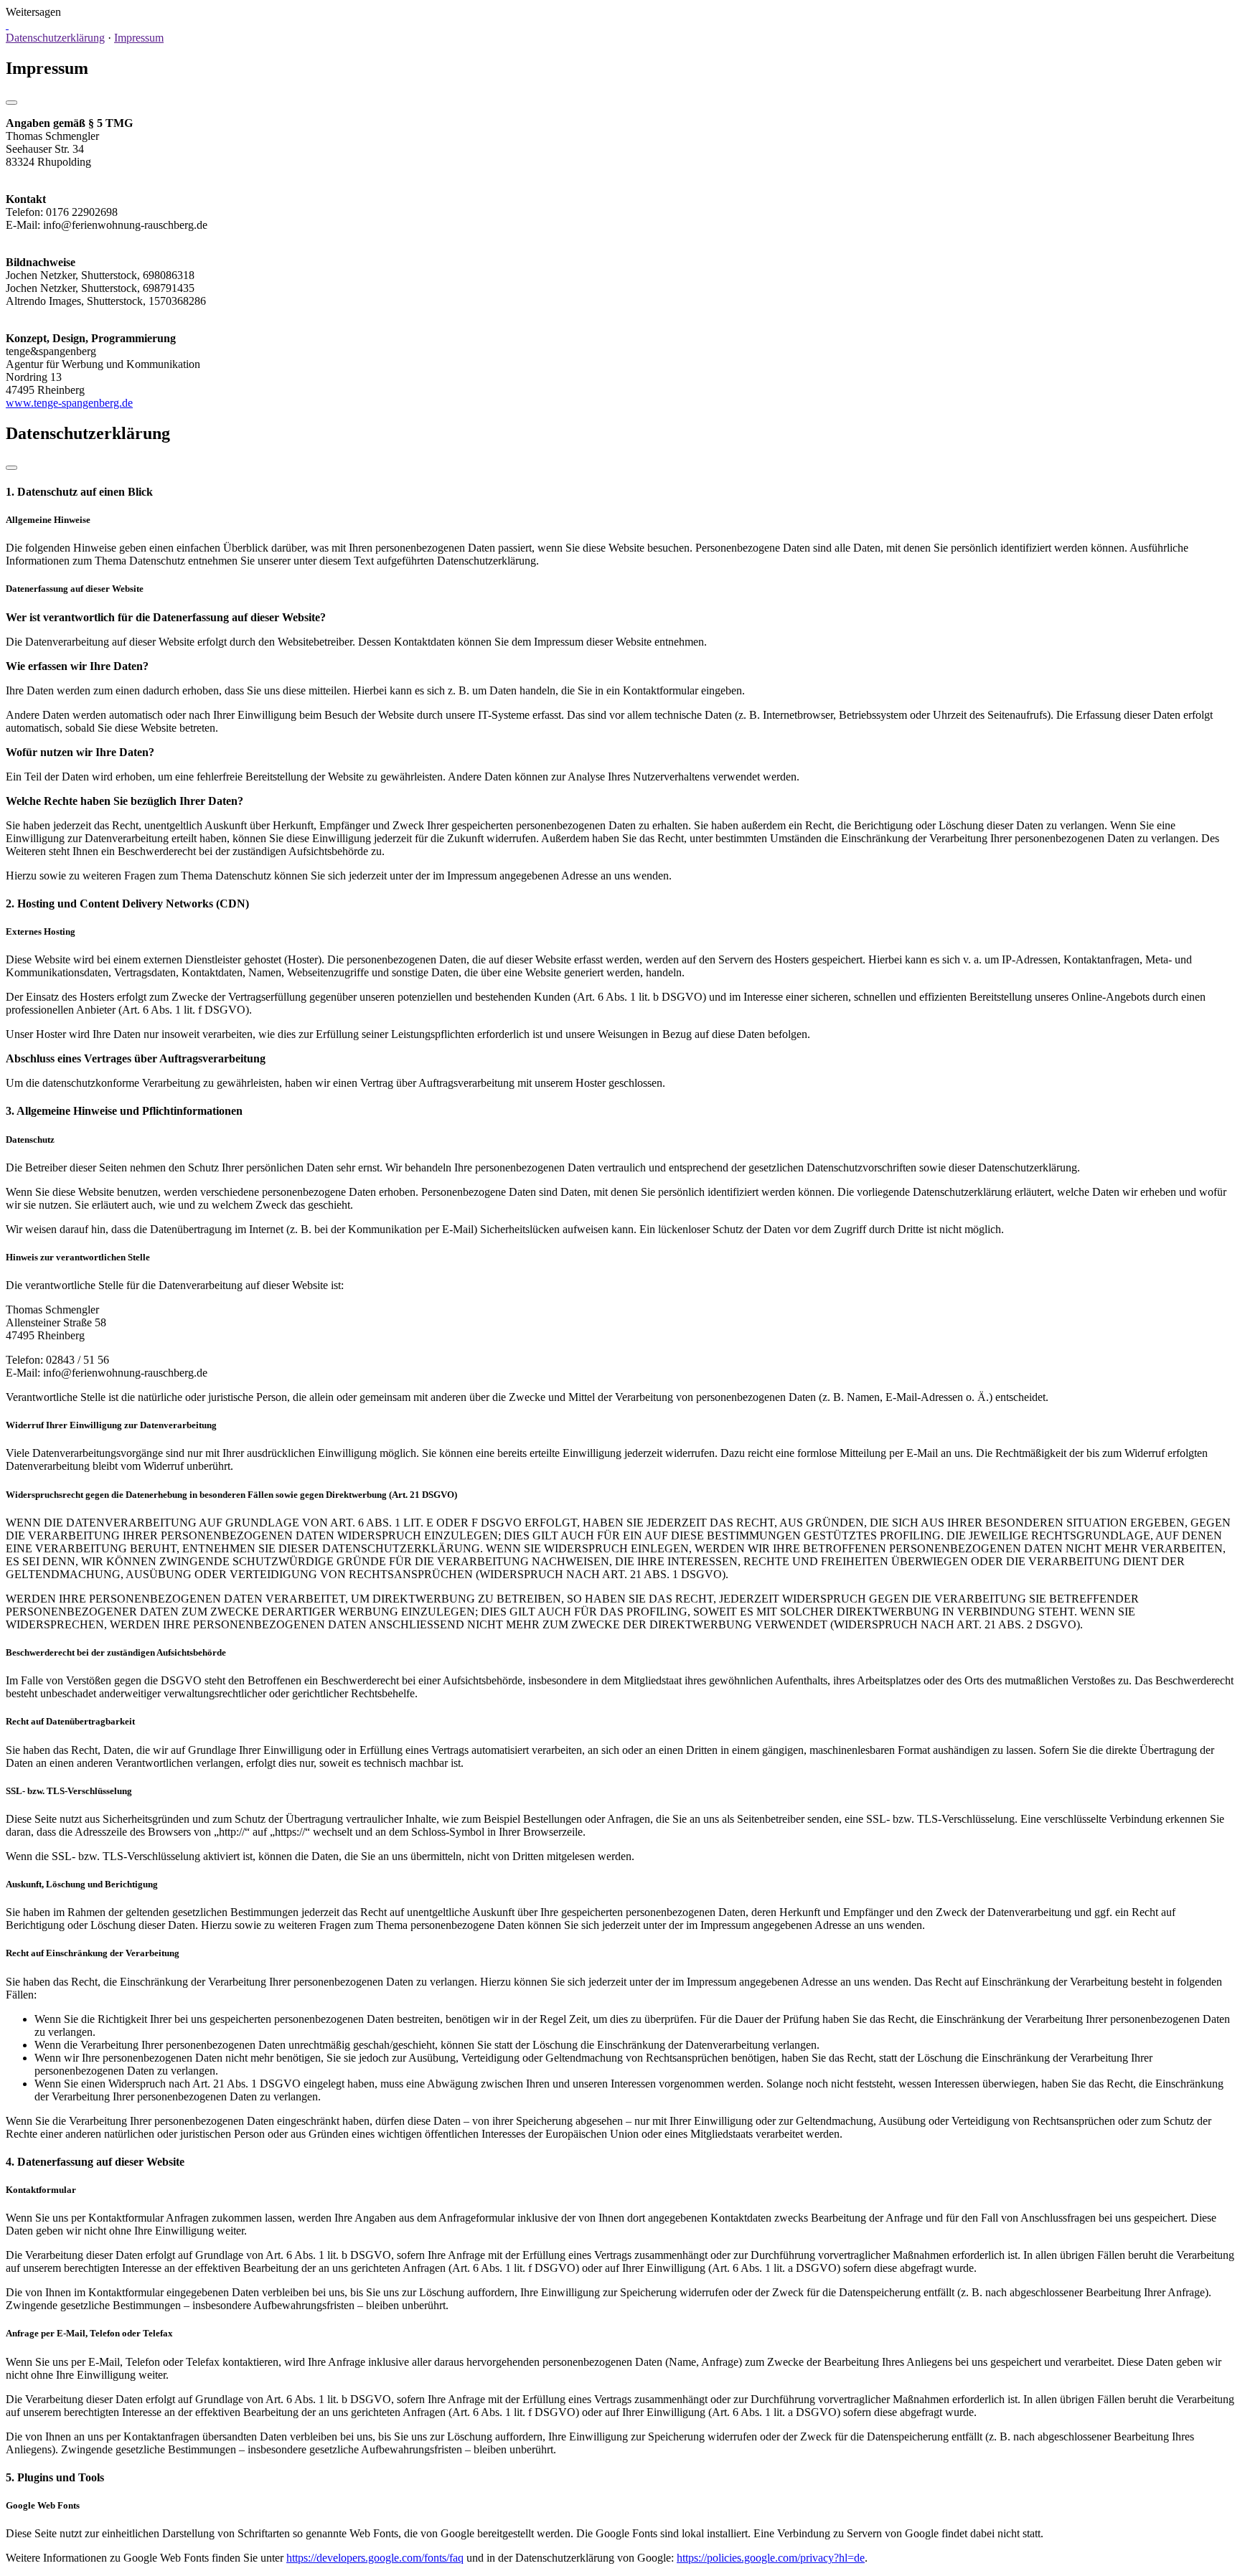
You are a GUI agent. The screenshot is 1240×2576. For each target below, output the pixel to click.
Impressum (139, 38)
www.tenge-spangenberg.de (69, 403)
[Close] (11, 103)
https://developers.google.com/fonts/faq (375, 2558)
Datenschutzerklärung (55, 38)
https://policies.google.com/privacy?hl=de (771, 2558)
